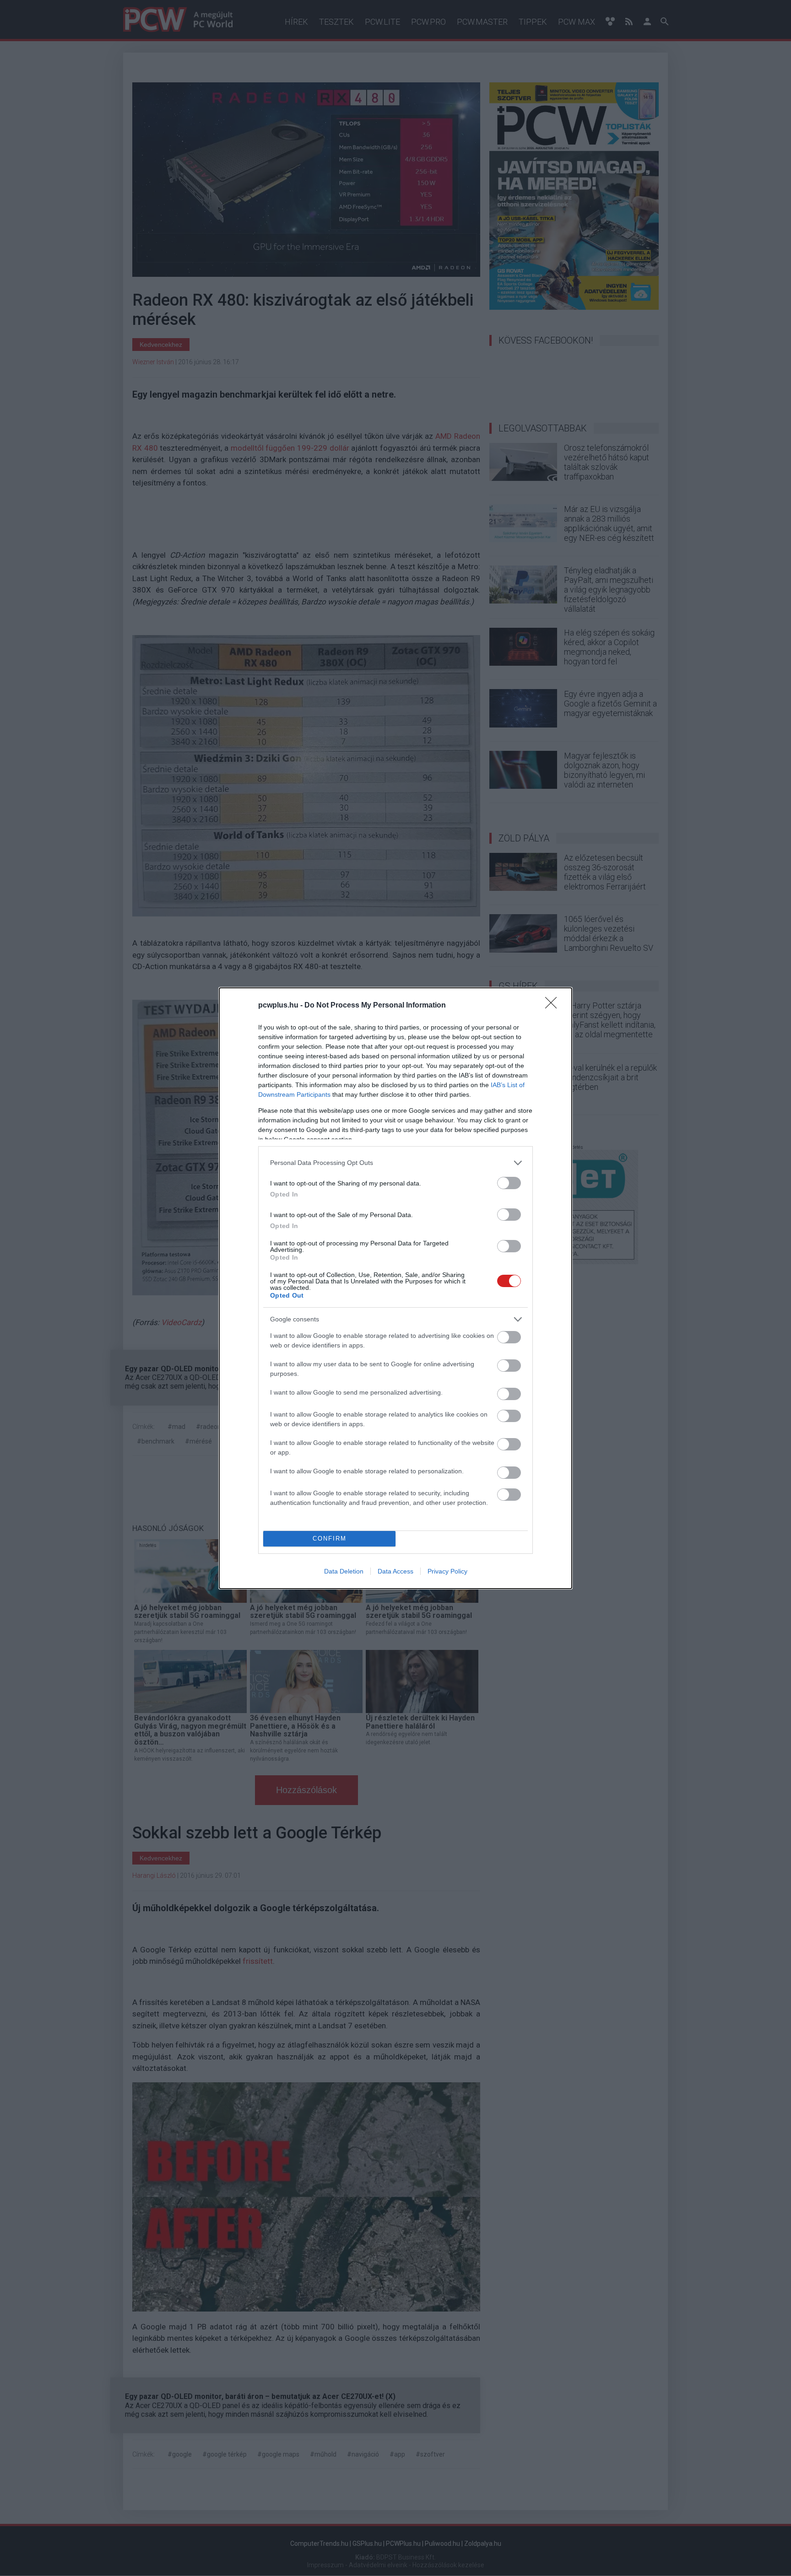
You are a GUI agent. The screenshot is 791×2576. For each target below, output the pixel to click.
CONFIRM (330, 1539)
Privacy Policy (447, 1571)
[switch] (509, 1183)
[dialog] (395, 1288)
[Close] (554, 1006)
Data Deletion (344, 1571)
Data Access (395, 1571)
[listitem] (395, 1163)
